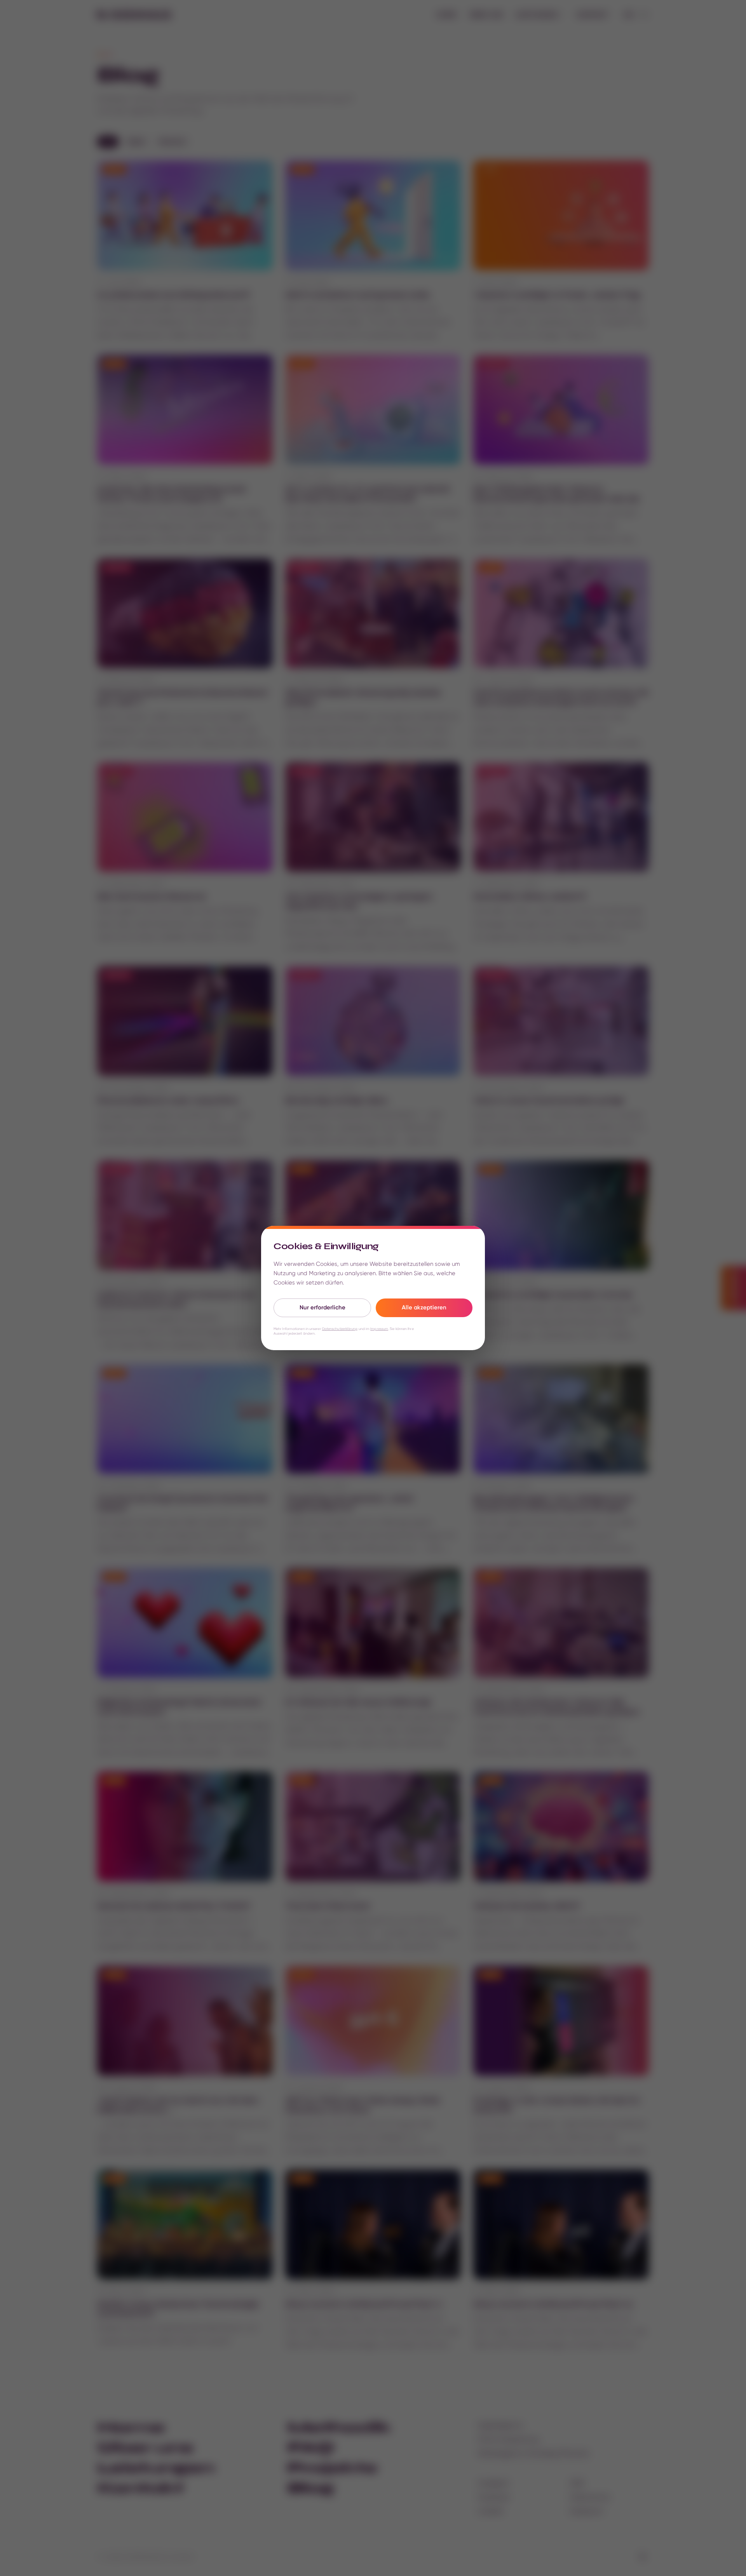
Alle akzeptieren (424, 1307)
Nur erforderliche (322, 1307)
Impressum (379, 1329)
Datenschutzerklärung (340, 1329)
